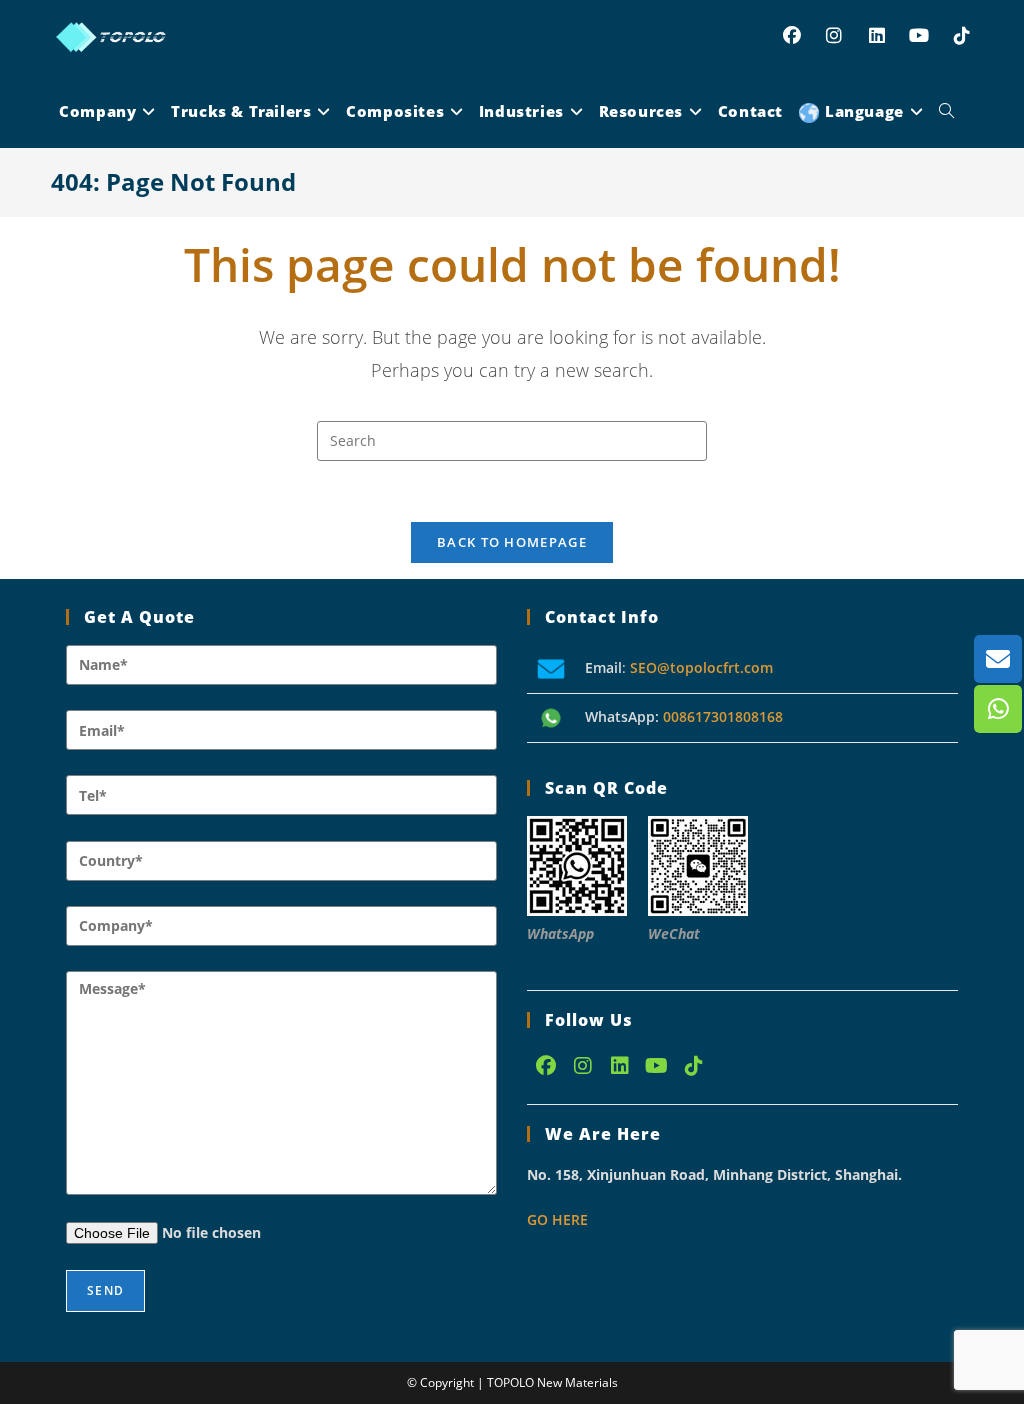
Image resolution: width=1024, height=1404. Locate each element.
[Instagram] (582, 1066)
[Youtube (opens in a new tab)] (919, 35)
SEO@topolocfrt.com (701, 667)
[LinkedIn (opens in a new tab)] (876, 35)
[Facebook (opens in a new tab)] (791, 35)
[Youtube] (656, 1066)
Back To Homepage (512, 542)
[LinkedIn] (619, 1066)
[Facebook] (545, 1066)
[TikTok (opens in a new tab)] (961, 35)
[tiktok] (693, 1066)
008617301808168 (723, 716)
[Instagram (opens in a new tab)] (834, 35)
